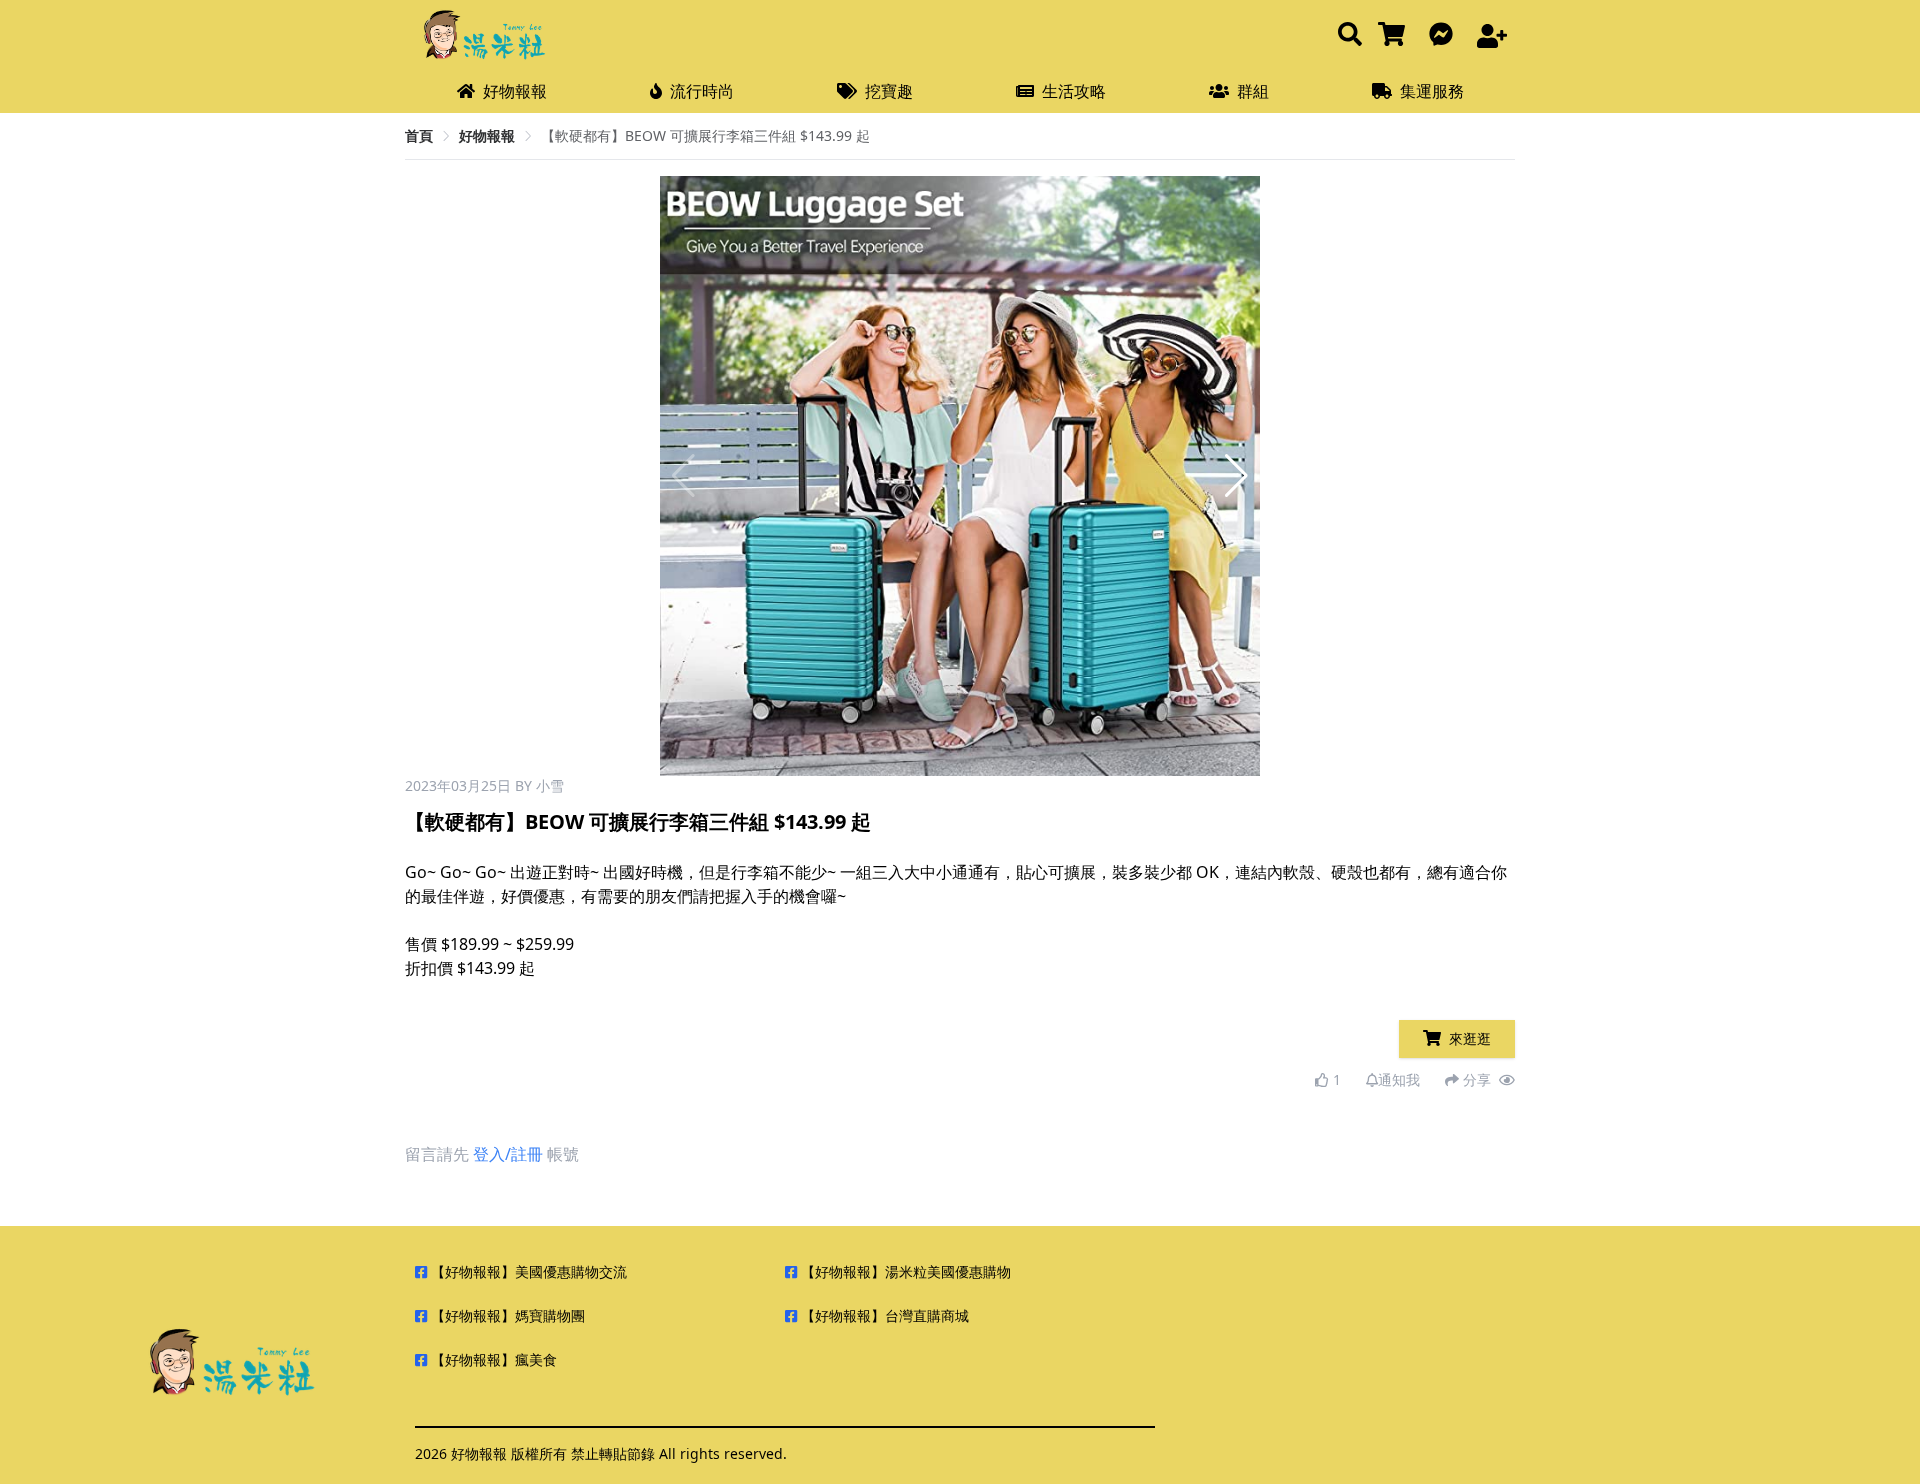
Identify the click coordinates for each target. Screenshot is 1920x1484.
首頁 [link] (419, 135)
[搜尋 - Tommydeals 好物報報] (1350, 35)
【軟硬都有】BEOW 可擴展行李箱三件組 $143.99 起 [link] (705, 135)
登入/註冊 (508, 1154)
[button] (1236, 476)
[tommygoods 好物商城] (1395, 35)
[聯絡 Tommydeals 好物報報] (1445, 35)
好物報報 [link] (487, 135)
